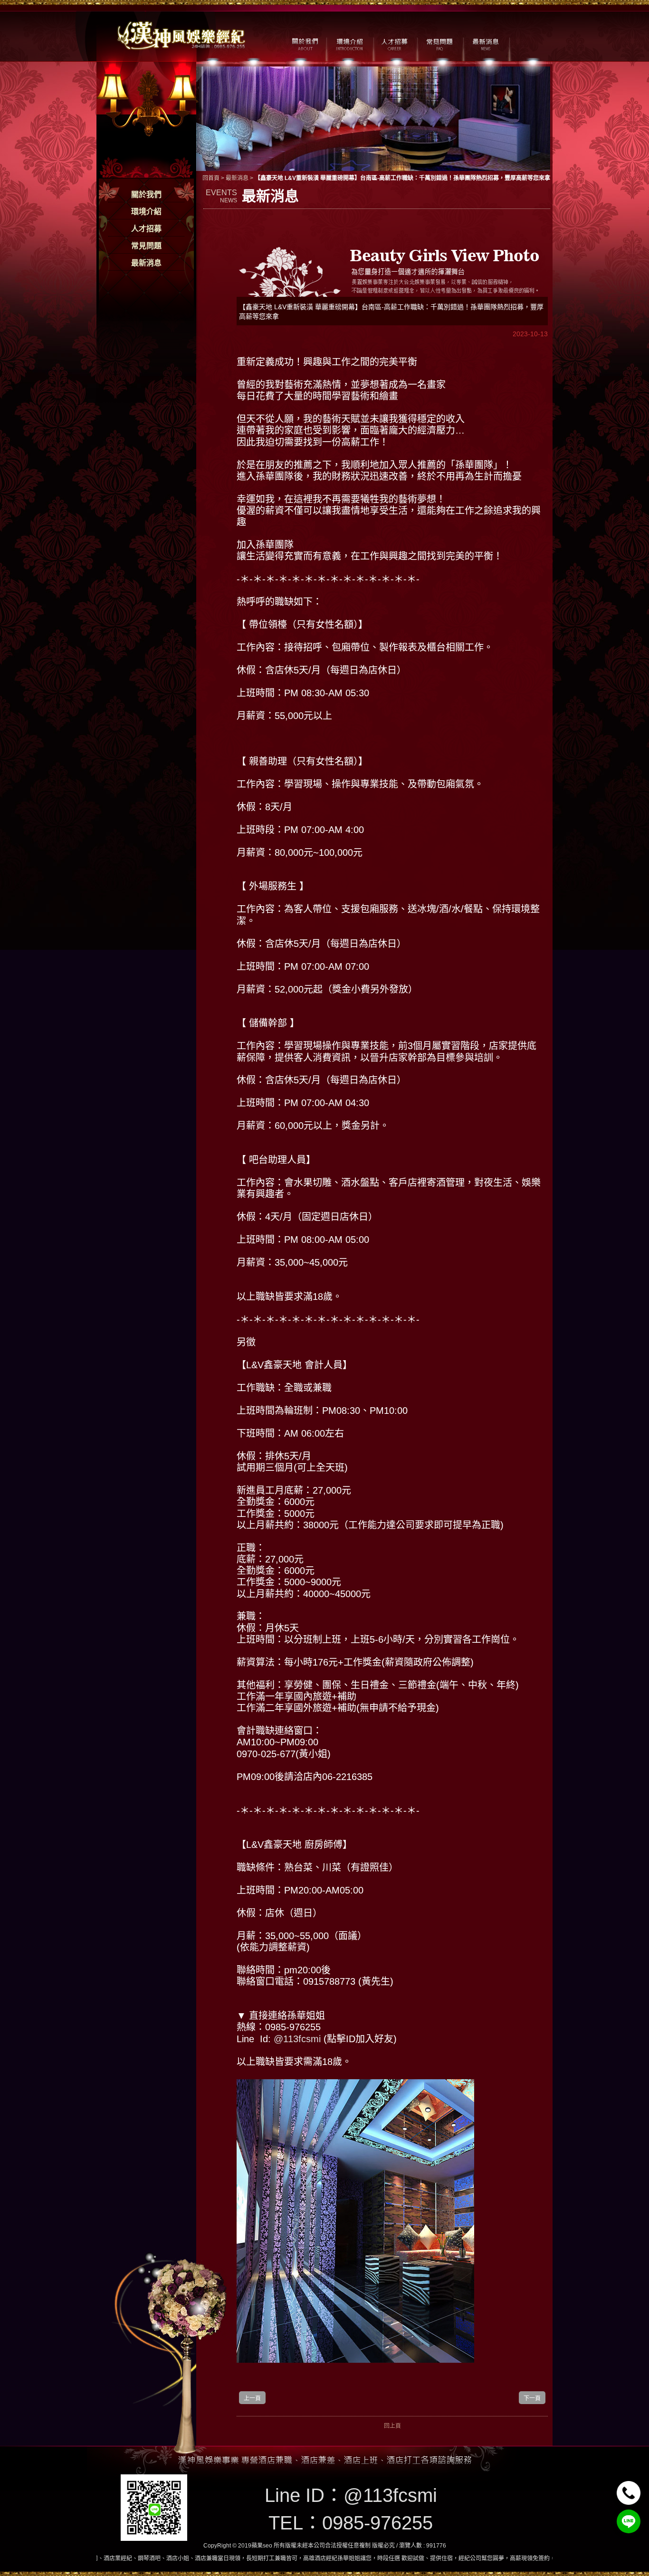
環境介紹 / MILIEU (349, 43)
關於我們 (146, 194)
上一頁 (252, 2398)
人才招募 (146, 229)
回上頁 (392, 2426)
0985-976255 (377, 2523)
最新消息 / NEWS (485, 43)
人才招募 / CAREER (395, 43)
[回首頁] (182, 34)
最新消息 (146, 263)
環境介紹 (146, 212)
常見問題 (146, 246)
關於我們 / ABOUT (304, 43)
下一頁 (532, 2398)
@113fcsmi (299, 2039)
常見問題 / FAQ (440, 43)
